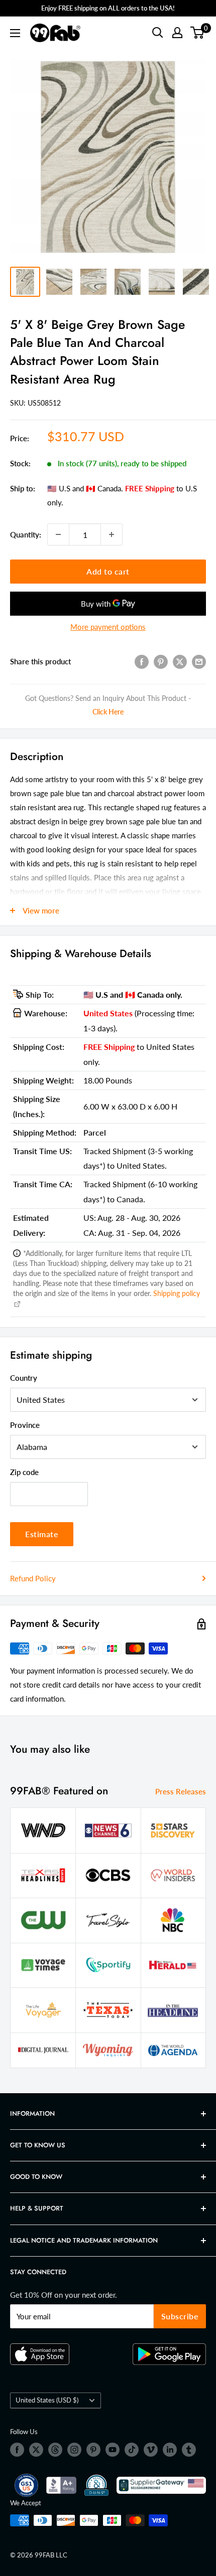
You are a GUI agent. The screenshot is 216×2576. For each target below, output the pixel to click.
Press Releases (181, 1791)
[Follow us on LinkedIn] (170, 2450)
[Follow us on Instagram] (74, 2450)
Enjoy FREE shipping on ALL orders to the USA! (108, 8)
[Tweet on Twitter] (180, 661)
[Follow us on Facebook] (17, 2450)
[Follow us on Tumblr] (189, 2450)
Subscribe (180, 2316)
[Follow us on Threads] (55, 2450)
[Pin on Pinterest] (161, 661)
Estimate (42, 1534)
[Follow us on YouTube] (113, 2450)
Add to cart (108, 571)
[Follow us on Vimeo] (151, 2450)
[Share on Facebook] (142, 661)
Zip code (24, 1472)
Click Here (108, 712)
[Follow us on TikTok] (132, 2450)
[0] (198, 33)
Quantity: (26, 534)
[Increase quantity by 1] (112, 534)
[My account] (177, 33)
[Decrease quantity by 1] (58, 534)
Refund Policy (33, 1578)
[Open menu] (15, 33)
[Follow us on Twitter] (36, 2450)
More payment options (108, 627)
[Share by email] (199, 661)
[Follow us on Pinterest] (93, 2450)
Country (24, 1378)
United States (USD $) (47, 2400)
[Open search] (158, 33)
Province (25, 1425)
